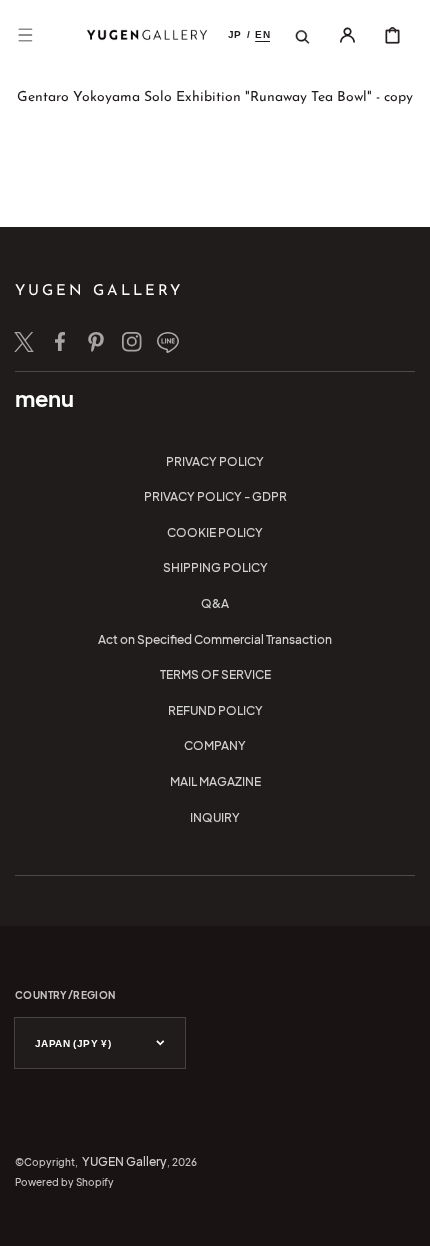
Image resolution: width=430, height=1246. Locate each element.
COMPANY (215, 745)
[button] (25, 35)
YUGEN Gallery (124, 1161)
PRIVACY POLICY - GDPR (215, 496)
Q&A (215, 603)
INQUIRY (215, 817)
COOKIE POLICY (215, 532)
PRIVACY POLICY (215, 461)
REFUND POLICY (215, 710)
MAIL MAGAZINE (215, 781)
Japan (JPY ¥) (73, 1043)
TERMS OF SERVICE (215, 674)
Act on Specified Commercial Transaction (215, 639)
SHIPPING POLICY (215, 567)
